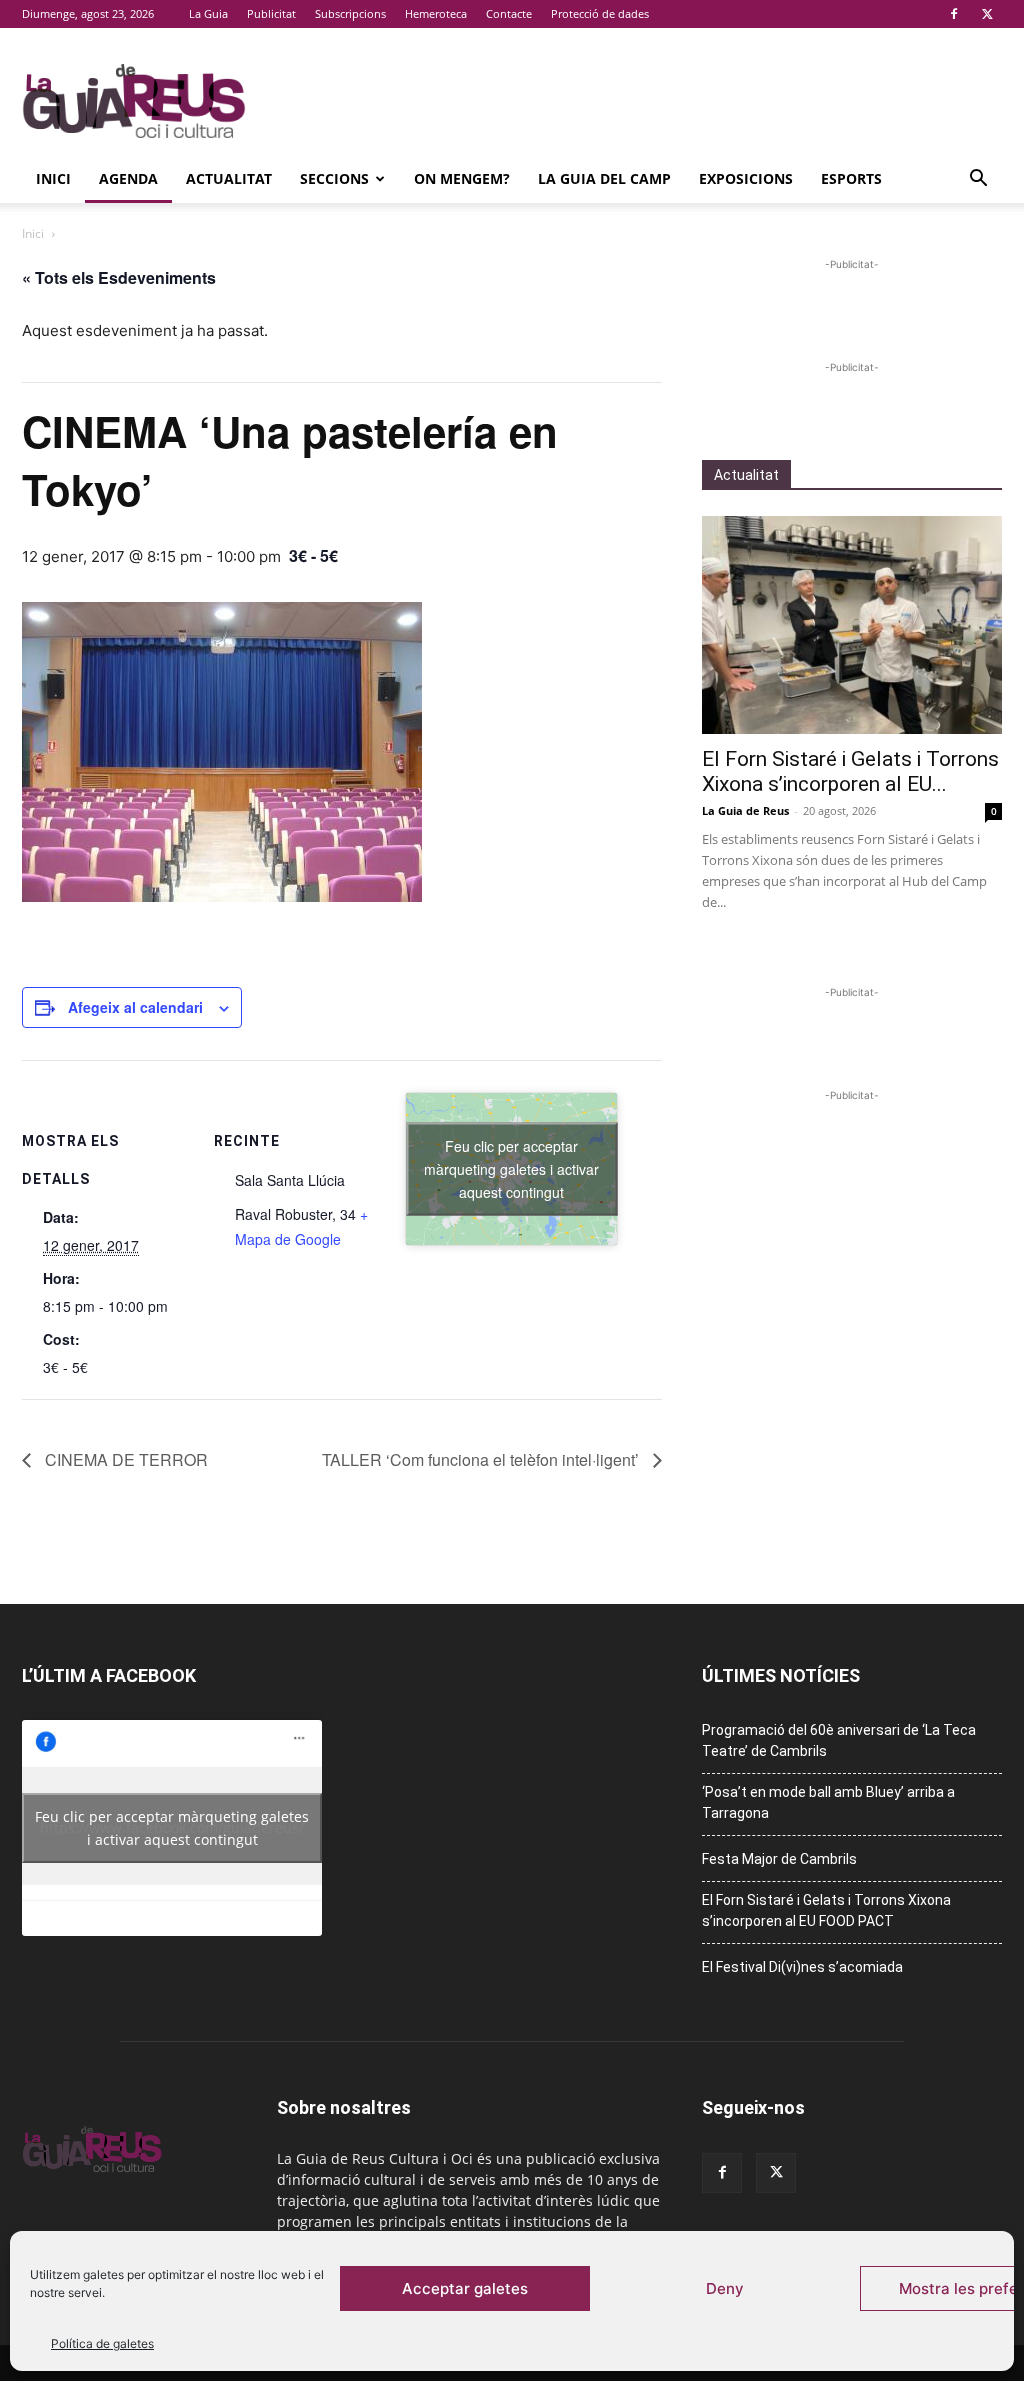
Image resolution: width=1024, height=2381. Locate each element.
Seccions (334, 178)
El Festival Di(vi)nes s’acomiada (802, 1967)
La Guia (208, 13)
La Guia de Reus (745, 810)
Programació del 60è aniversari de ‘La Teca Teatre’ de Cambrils (839, 1740)
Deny (725, 2288)
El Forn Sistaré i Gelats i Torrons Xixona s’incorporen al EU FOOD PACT (826, 1910)
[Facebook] (954, 14)
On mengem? (462, 178)
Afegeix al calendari (135, 1007)
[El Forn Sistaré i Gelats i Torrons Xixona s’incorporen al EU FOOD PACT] (852, 625)
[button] (978, 180)
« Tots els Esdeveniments (119, 277)
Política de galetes (102, 2343)
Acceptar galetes (465, 2288)
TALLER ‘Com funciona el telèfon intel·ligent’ (482, 1459)
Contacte (509, 13)
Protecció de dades (600, 13)
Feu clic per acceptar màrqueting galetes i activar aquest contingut (511, 1168)
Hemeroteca (436, 13)
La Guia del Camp (604, 178)
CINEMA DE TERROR (124, 1459)
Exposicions (746, 178)
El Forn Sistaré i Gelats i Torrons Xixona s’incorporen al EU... (850, 771)
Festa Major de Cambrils (779, 1859)
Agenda (128, 178)
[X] (987, 14)
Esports (851, 178)
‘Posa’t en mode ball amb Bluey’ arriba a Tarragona (828, 1802)
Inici (53, 178)
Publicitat (271, 13)
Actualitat (229, 178)
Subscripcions (350, 13)
